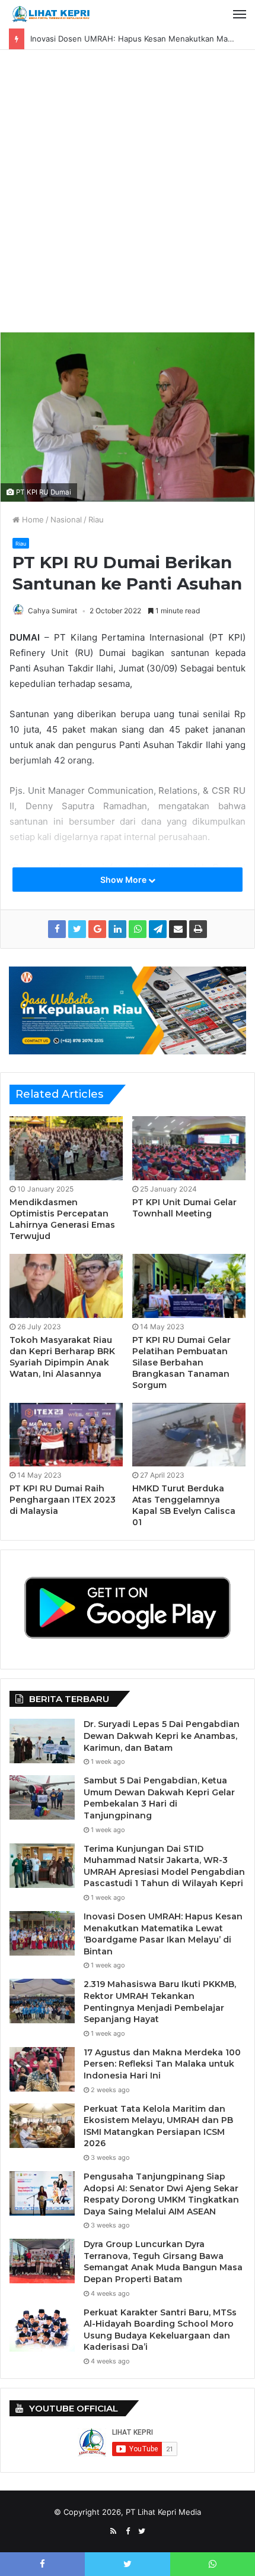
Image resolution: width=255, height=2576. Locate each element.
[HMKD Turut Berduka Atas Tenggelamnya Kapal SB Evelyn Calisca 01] (189, 1435)
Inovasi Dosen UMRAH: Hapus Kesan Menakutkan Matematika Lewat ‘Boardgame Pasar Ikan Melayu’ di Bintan (163, 1934)
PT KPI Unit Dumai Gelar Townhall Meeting (184, 1208)
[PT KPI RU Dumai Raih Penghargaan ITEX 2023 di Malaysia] (66, 1435)
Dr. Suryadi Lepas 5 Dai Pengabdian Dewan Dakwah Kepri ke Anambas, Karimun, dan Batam (162, 1736)
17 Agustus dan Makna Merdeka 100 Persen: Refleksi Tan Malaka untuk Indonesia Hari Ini (162, 2064)
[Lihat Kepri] (50, 14)
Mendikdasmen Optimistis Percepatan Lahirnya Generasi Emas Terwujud (62, 1219)
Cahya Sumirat (52, 611)
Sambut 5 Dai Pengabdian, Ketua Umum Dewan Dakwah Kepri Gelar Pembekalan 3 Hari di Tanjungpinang (159, 1798)
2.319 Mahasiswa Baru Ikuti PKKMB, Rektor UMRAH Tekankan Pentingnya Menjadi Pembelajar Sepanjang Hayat (160, 2002)
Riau (96, 519)
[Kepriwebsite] (128, 1009)
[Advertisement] (128, 195)
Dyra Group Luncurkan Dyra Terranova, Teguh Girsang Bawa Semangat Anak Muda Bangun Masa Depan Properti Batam (163, 2262)
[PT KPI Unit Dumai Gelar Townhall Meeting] (189, 1148)
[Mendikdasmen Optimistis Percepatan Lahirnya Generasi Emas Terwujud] (66, 1148)
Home (32, 519)
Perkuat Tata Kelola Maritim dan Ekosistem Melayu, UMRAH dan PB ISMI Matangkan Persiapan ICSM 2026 (158, 2126)
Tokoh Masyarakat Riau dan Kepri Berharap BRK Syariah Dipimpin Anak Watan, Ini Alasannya (62, 1357)
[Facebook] (128, 2531)
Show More (124, 880)
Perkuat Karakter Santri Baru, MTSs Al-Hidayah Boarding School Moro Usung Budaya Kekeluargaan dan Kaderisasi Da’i (160, 2330)
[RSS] (113, 2531)
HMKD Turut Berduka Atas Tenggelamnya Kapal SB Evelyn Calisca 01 (184, 1505)
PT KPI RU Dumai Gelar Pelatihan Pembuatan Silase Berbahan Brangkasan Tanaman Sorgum (181, 1363)
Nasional (66, 519)
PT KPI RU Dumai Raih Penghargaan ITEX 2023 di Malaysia (63, 1500)
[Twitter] (142, 2531)
